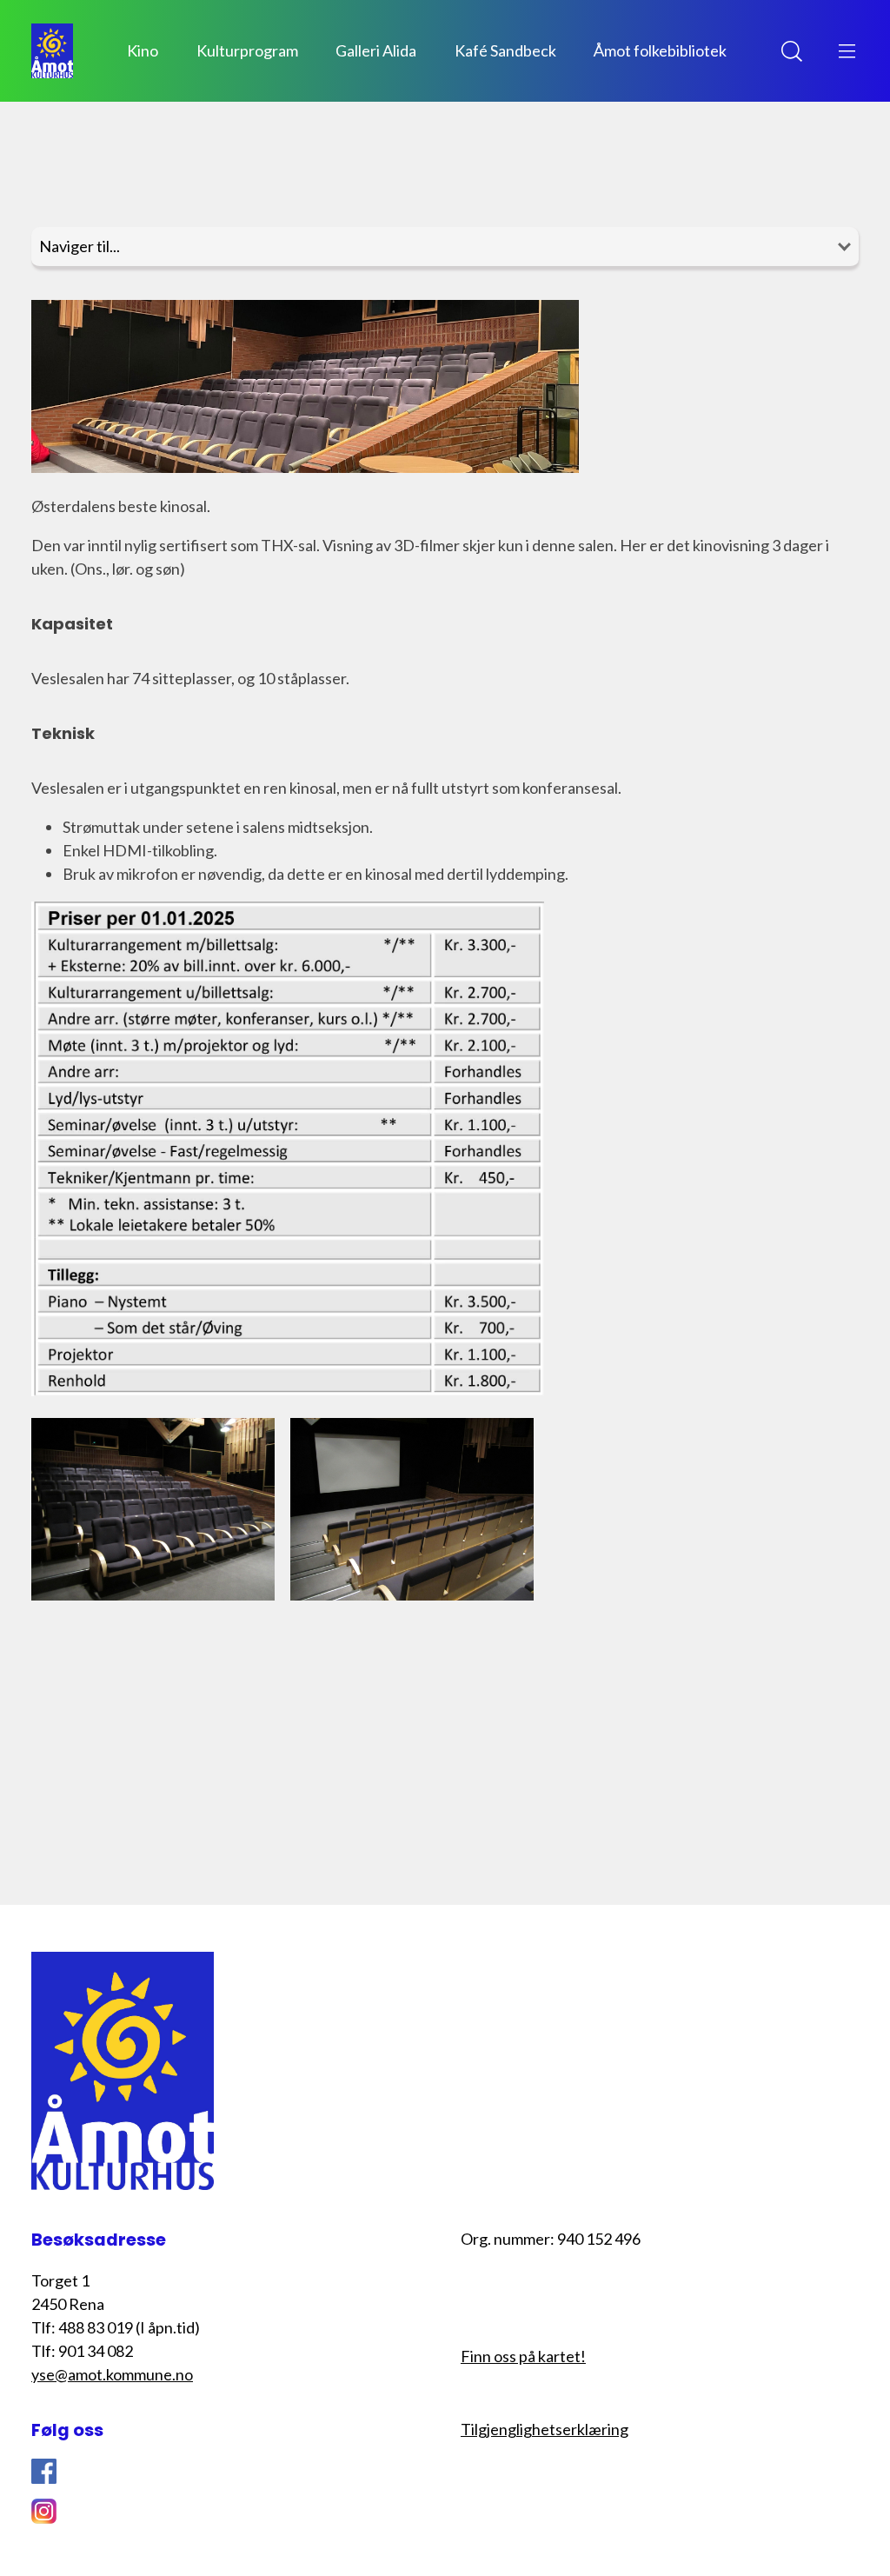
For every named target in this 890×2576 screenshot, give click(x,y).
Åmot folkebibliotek (660, 50)
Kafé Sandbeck (505, 50)
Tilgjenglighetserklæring (545, 2429)
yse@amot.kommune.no (112, 2374)
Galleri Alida (376, 50)
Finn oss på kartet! (523, 2356)
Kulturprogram (247, 50)
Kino (143, 50)
